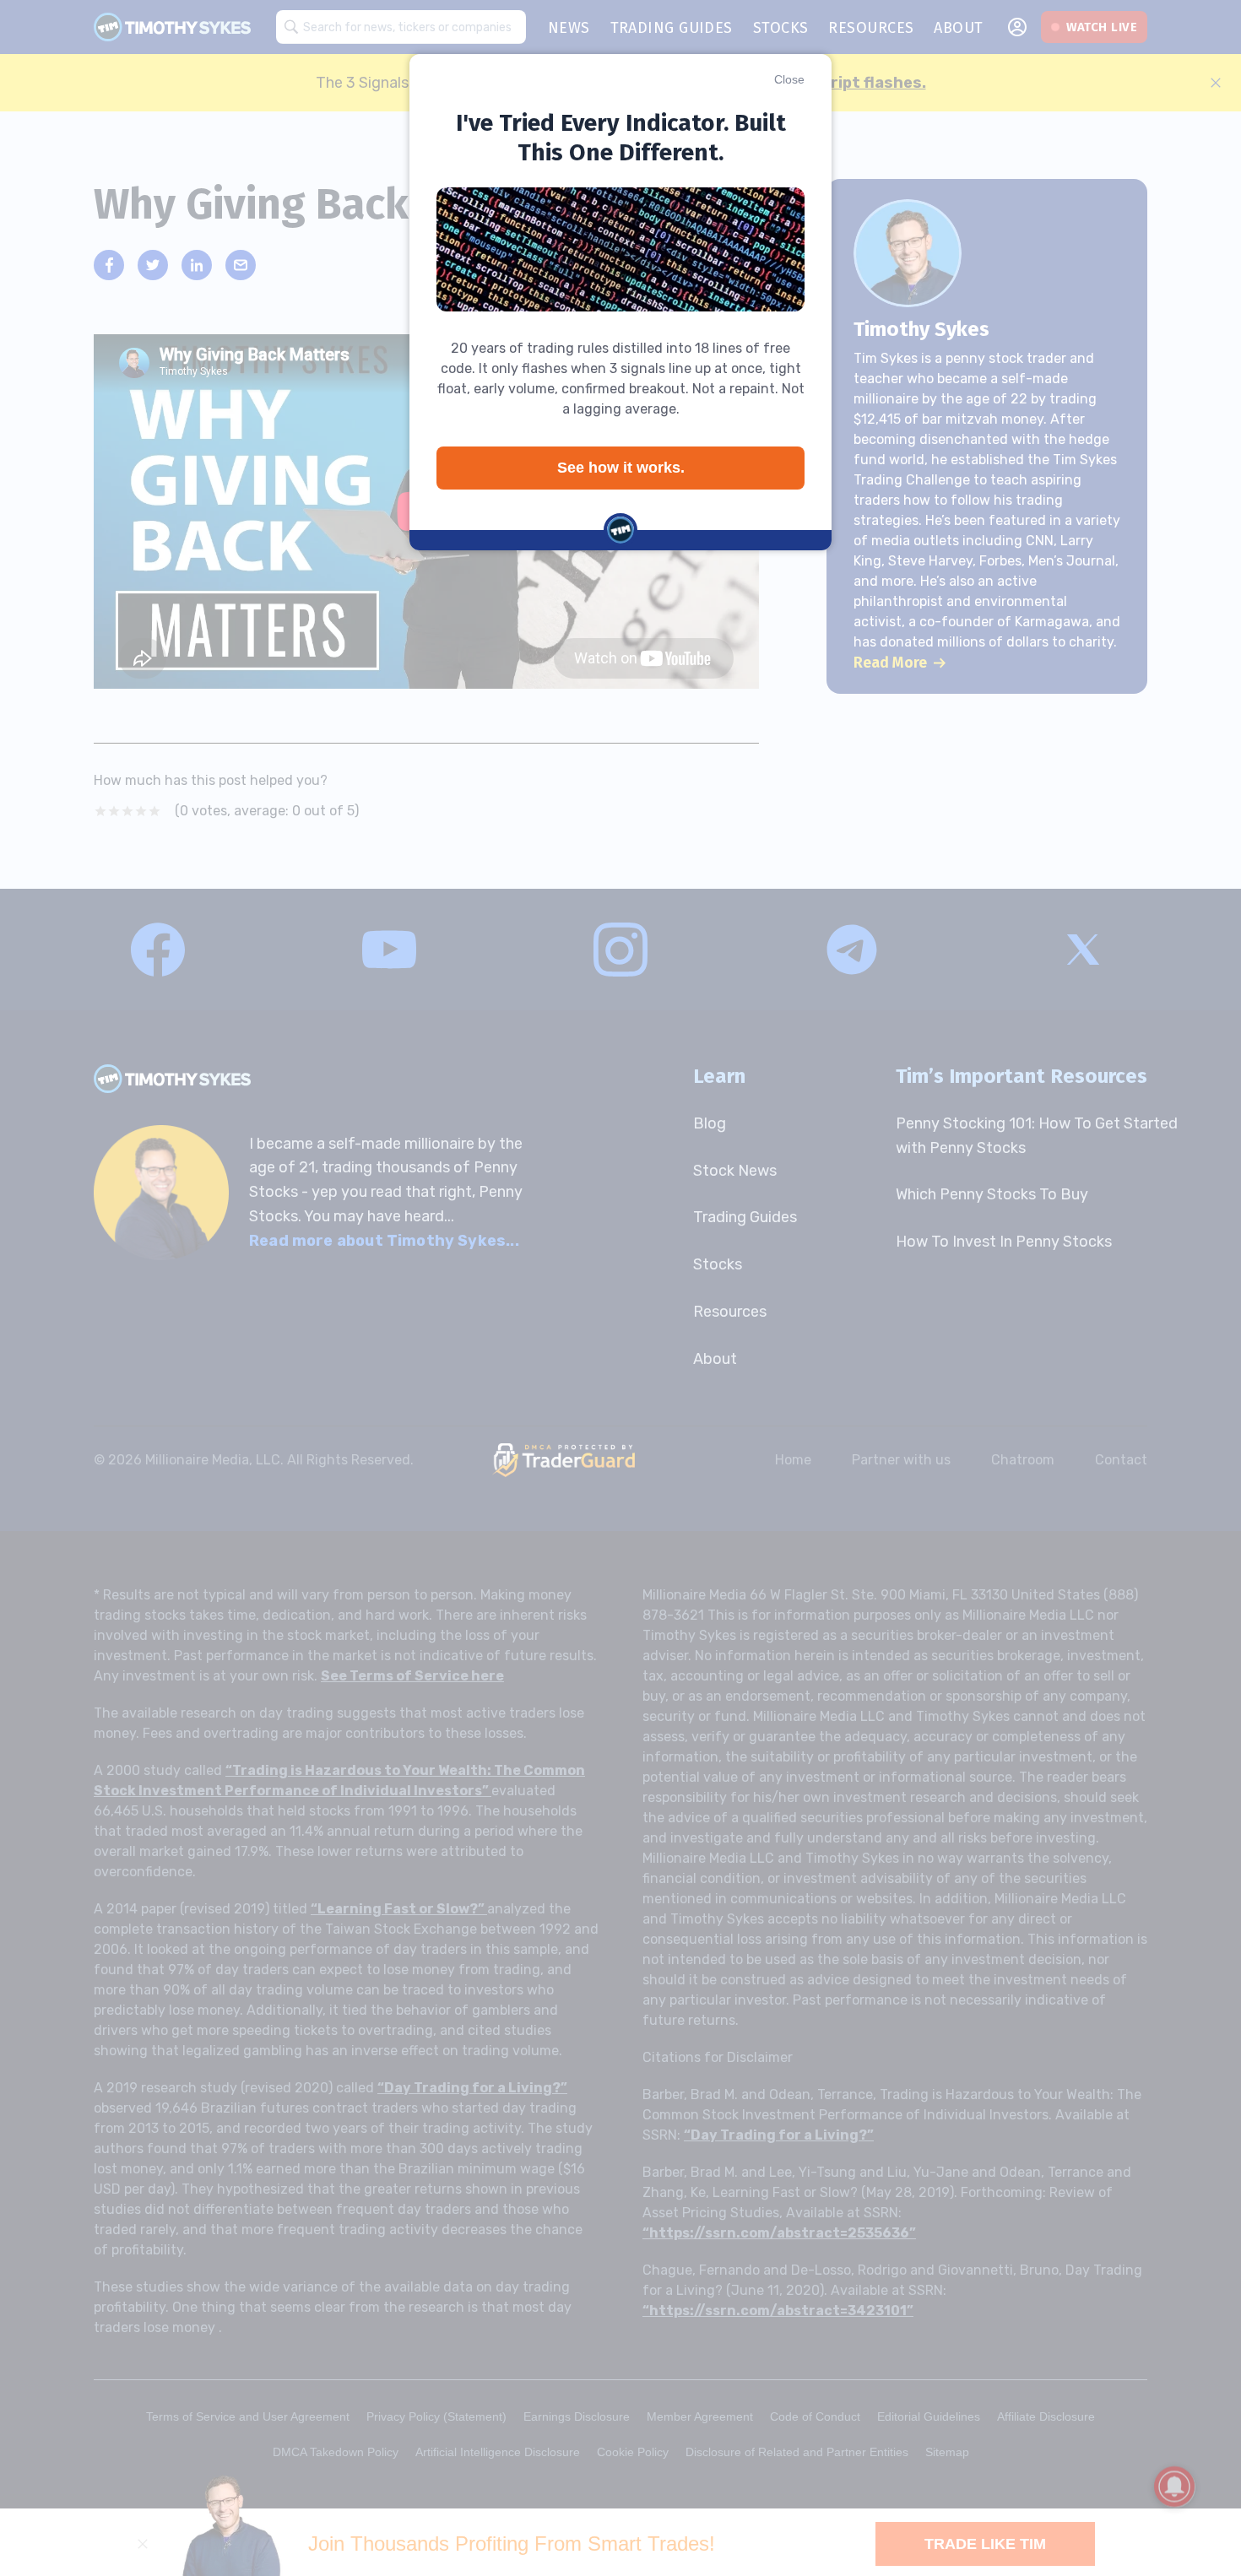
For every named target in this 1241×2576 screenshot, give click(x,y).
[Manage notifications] (1174, 2487)
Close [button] (789, 79)
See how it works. (621, 468)
